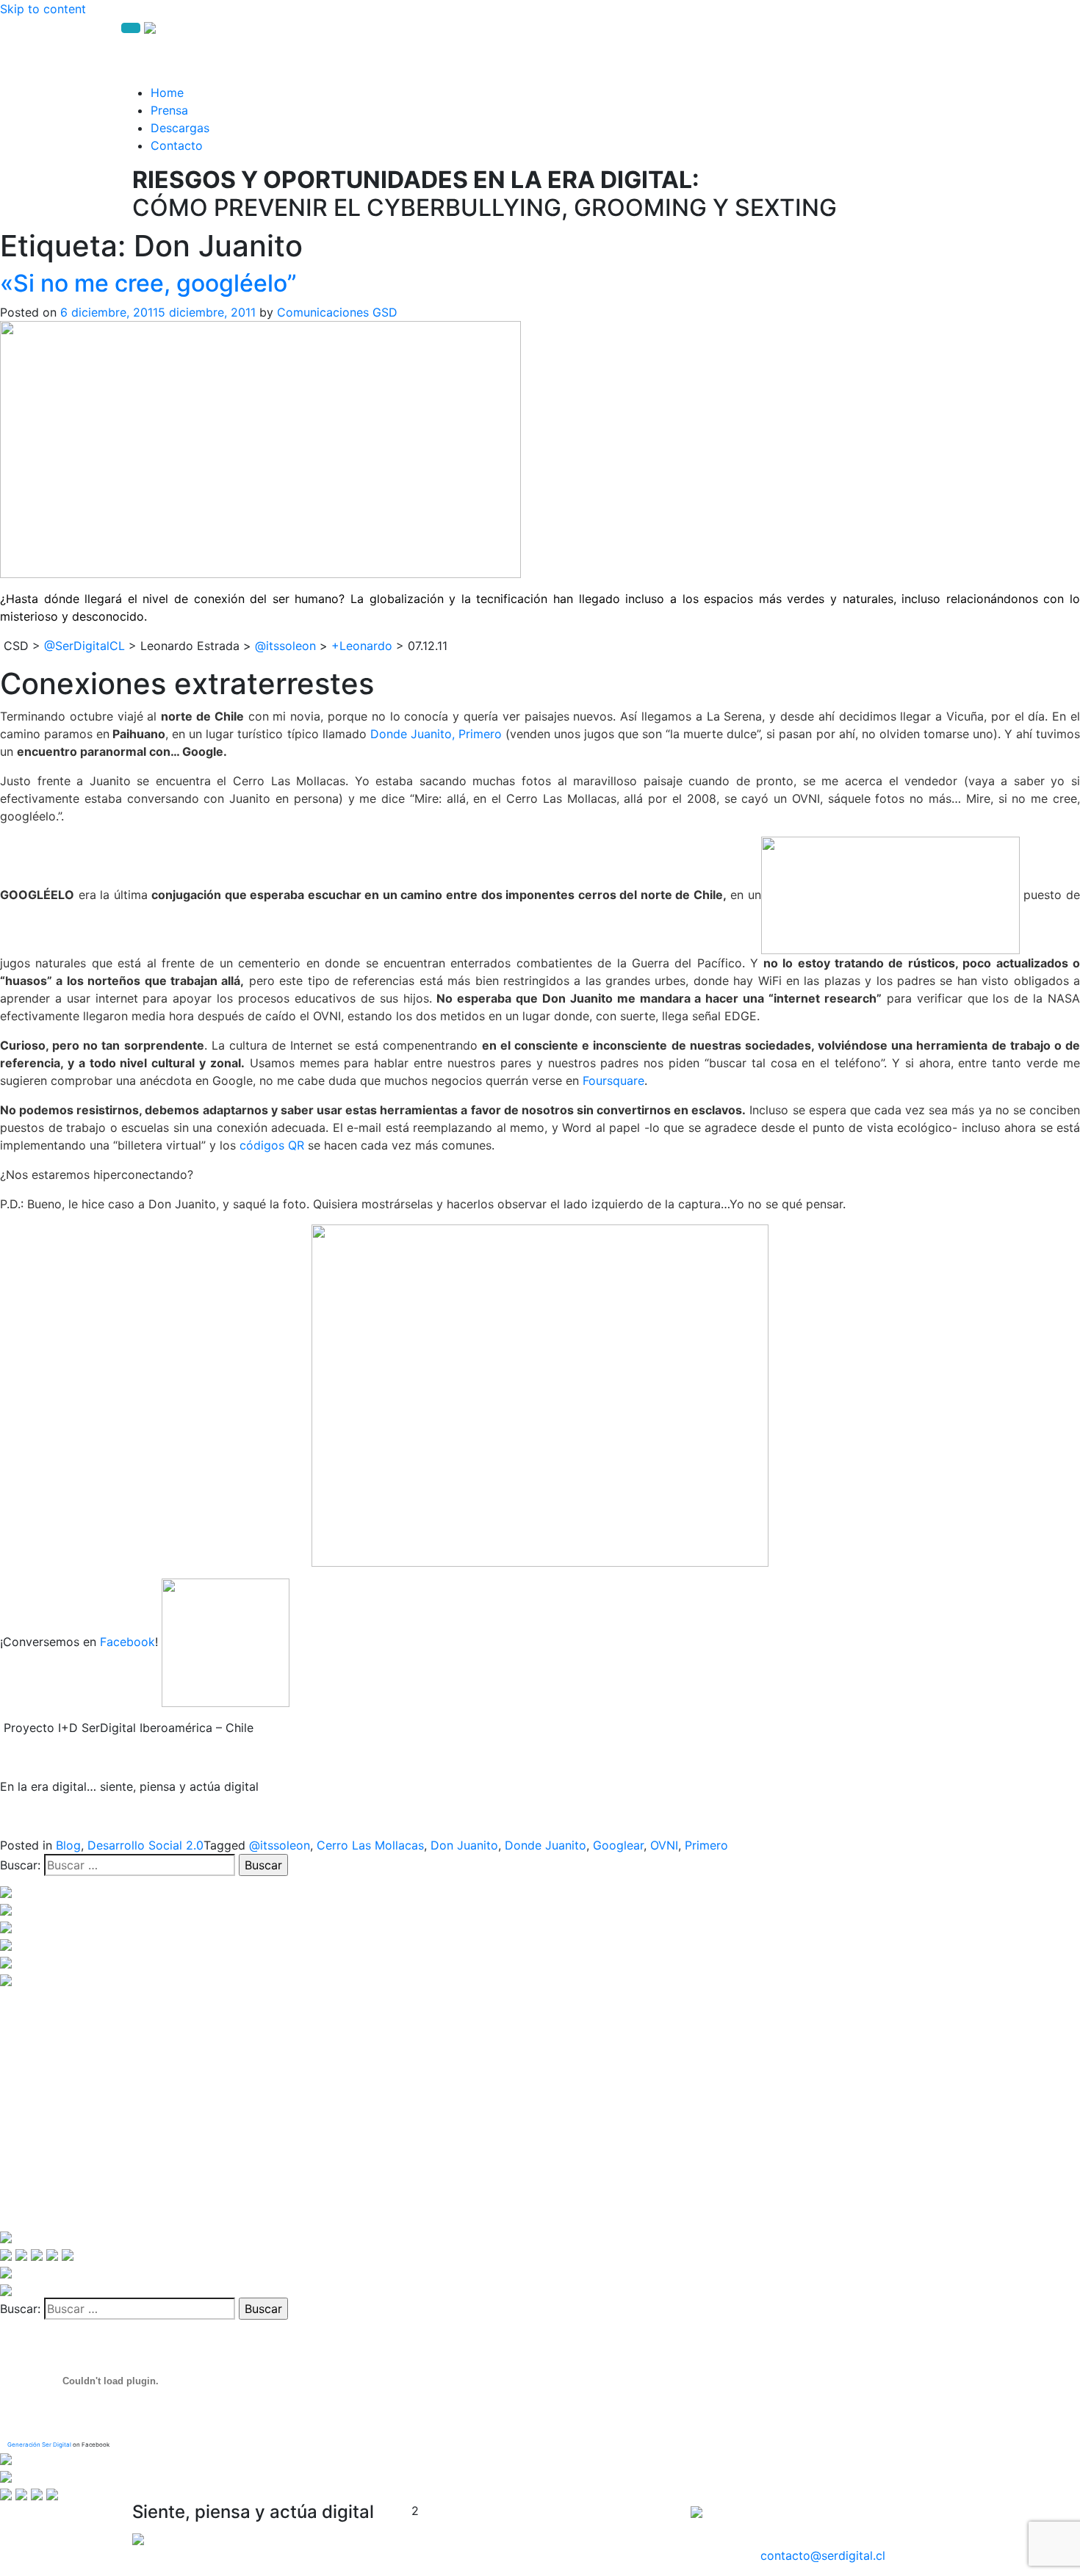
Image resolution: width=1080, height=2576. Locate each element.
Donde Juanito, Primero (436, 734)
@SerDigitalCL (84, 646)
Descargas (180, 128)
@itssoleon (287, 646)
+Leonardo (362, 646)
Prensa (169, 110)
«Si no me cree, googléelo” (148, 283)
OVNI (664, 1845)
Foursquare (613, 1080)
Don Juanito (464, 1845)
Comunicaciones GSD (337, 312)
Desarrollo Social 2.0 (145, 1845)
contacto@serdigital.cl (823, 2555)
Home (167, 93)
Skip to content (43, 9)
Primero (706, 1845)
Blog (68, 1845)
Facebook (127, 1642)
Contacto (177, 145)
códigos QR (272, 1145)
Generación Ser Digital (39, 2445)
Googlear (618, 1845)
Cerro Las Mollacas (370, 1845)
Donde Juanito (546, 1845)
